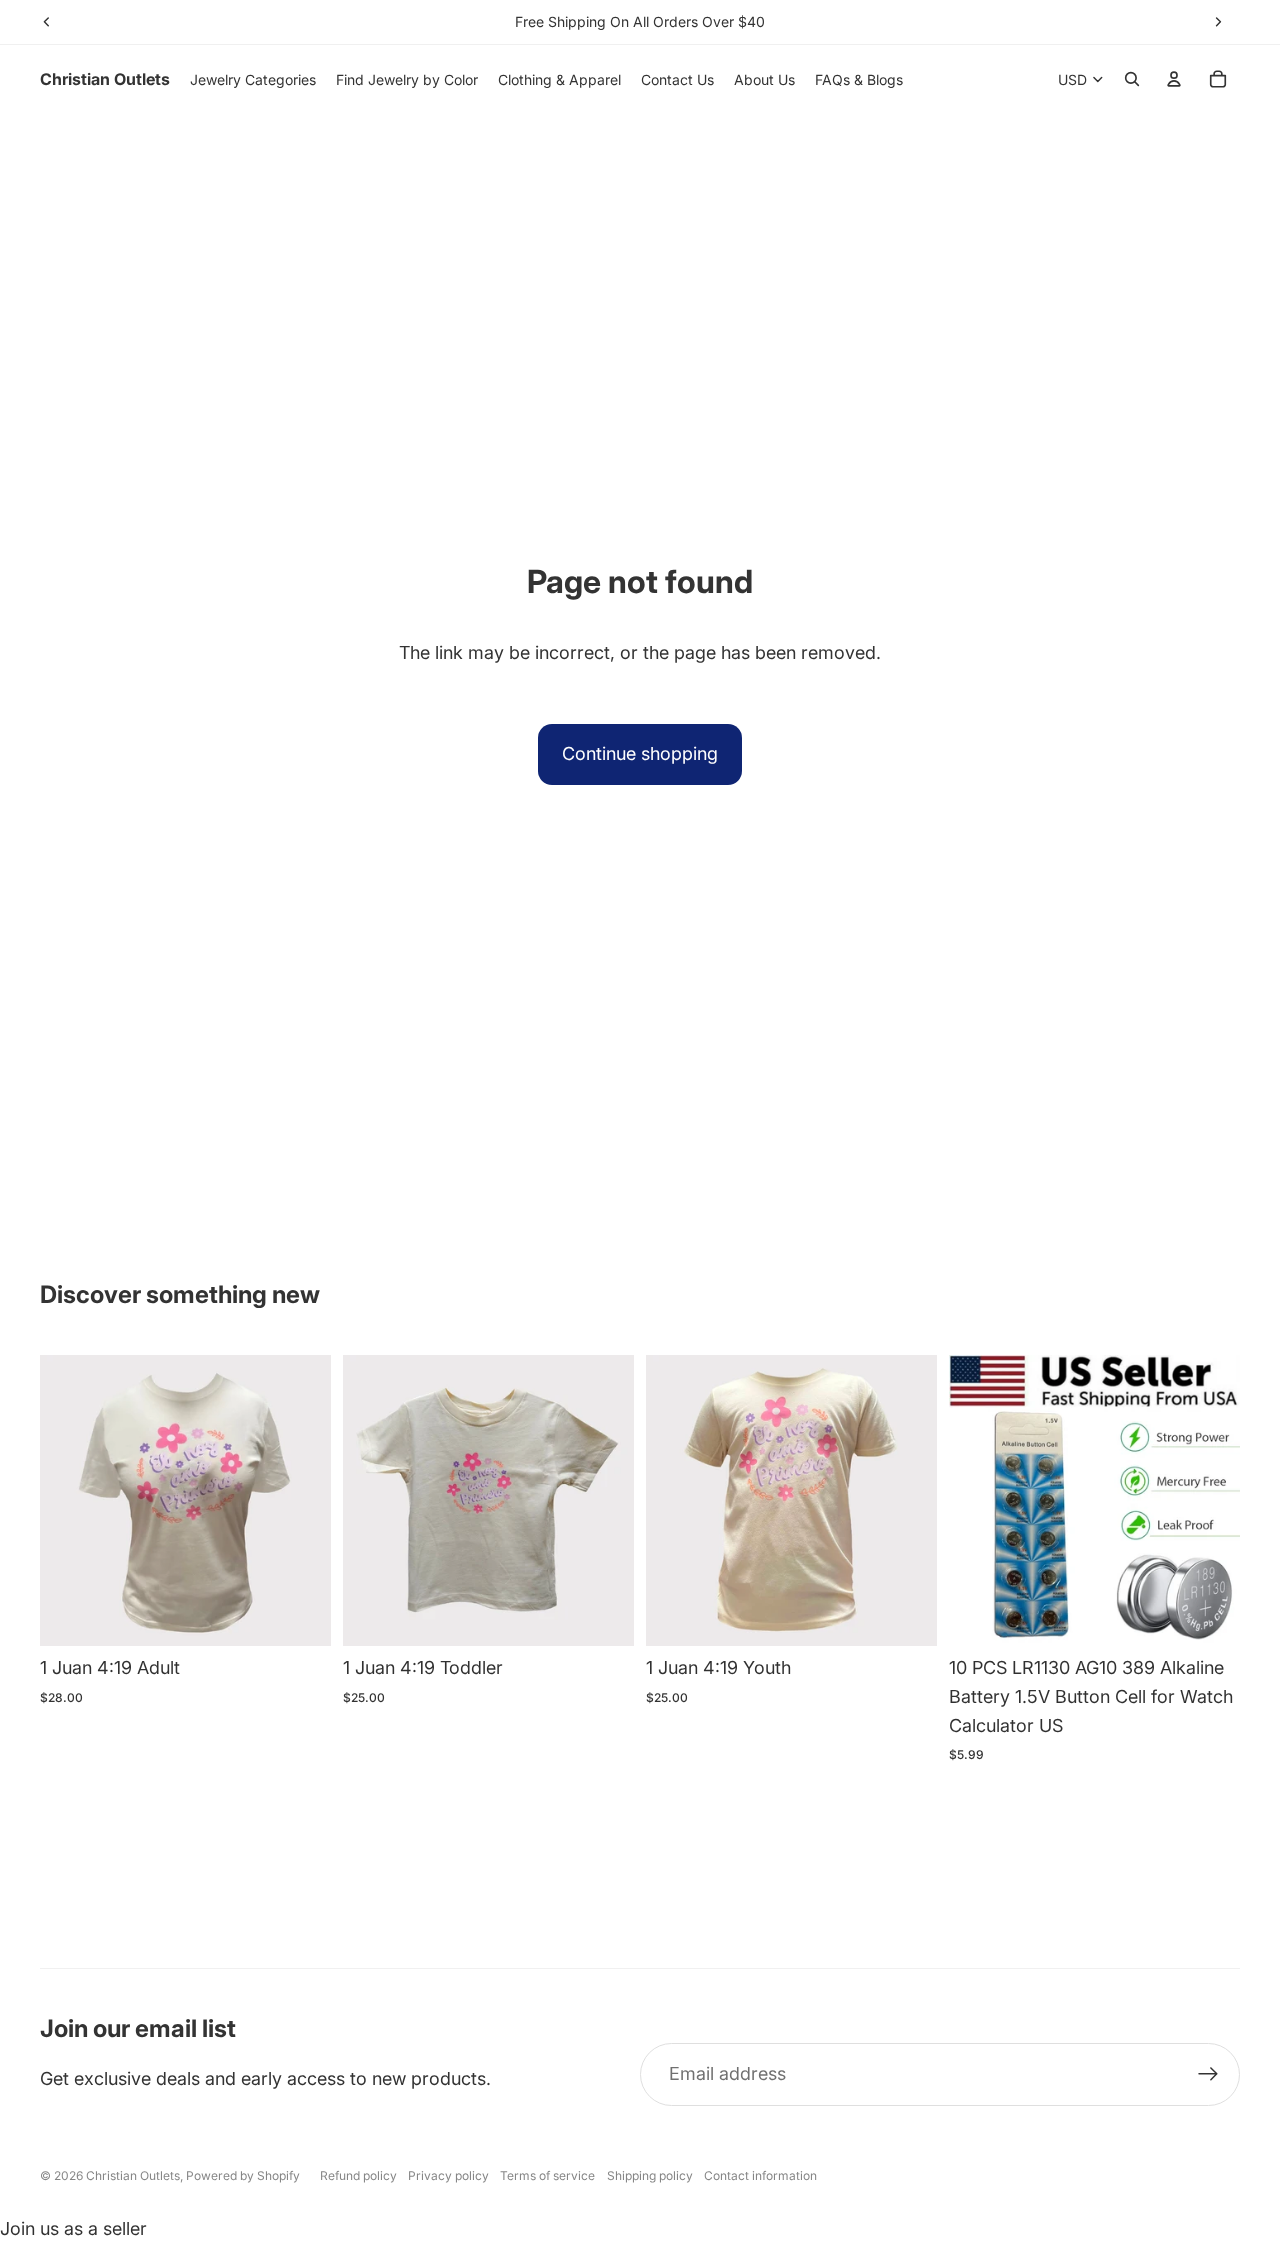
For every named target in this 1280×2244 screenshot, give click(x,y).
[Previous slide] (47, 22)
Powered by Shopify (243, 2175)
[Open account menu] (1174, 79)
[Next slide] (1218, 22)
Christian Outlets (133, 2175)
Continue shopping (640, 753)
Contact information (760, 2175)
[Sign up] (1208, 2074)
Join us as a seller (73, 2228)
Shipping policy (650, 2175)
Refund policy (358, 2175)
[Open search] (1132, 79)
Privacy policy (448, 2175)
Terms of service (547, 2175)
